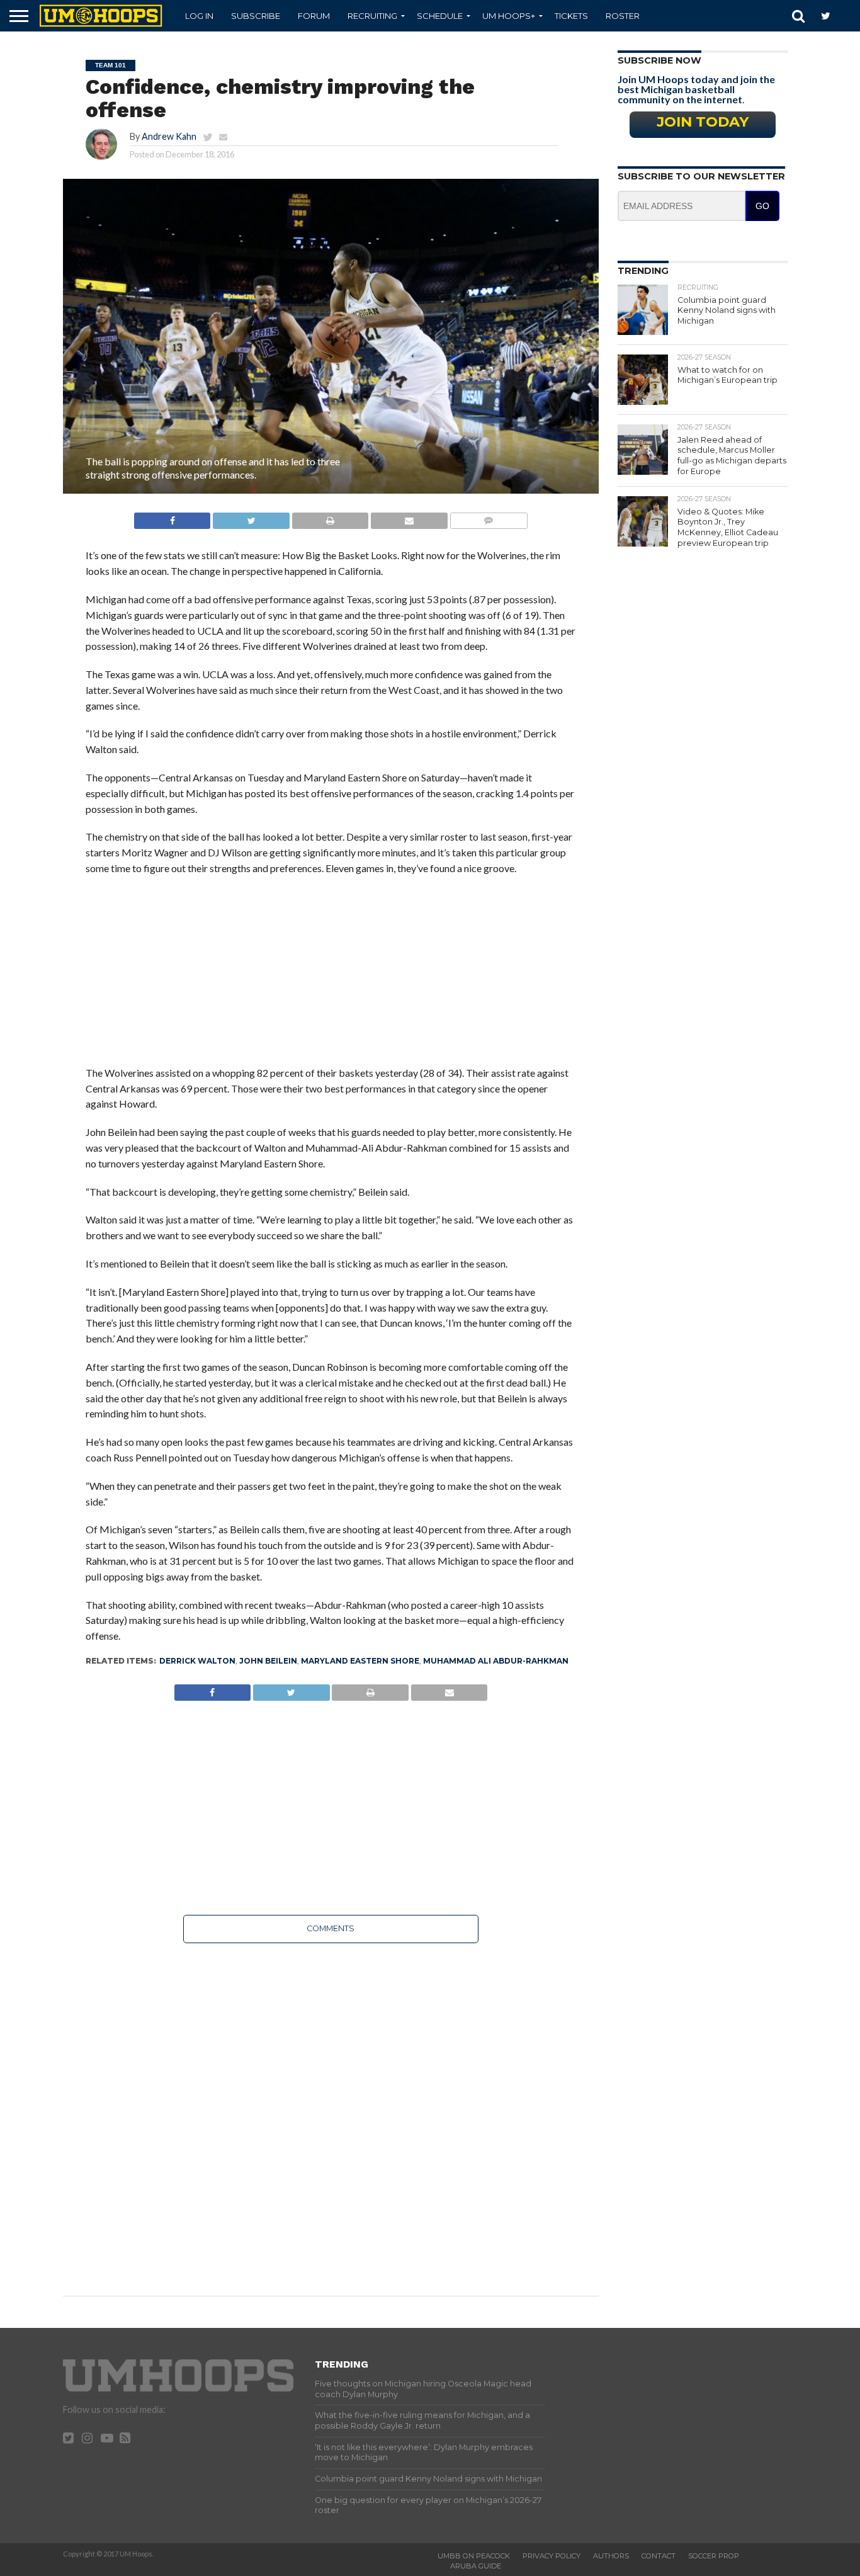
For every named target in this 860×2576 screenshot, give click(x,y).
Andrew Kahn (169, 136)
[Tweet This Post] (251, 517)
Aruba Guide (476, 2566)
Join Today (703, 122)
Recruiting (372, 16)
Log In (199, 16)
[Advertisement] (331, 977)
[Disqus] (331, 2111)
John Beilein (268, 1661)
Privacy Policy (552, 2556)
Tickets (571, 16)
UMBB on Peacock (474, 2556)
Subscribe (256, 16)
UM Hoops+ (509, 16)
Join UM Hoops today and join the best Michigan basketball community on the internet (696, 89)
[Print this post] (330, 517)
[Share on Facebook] (173, 517)
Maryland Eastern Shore (360, 1661)
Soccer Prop (714, 2556)
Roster (623, 16)
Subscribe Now (659, 60)
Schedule (440, 16)
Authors (611, 2556)
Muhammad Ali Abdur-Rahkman (496, 1661)
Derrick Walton (197, 1661)
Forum (314, 16)
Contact (659, 2556)
